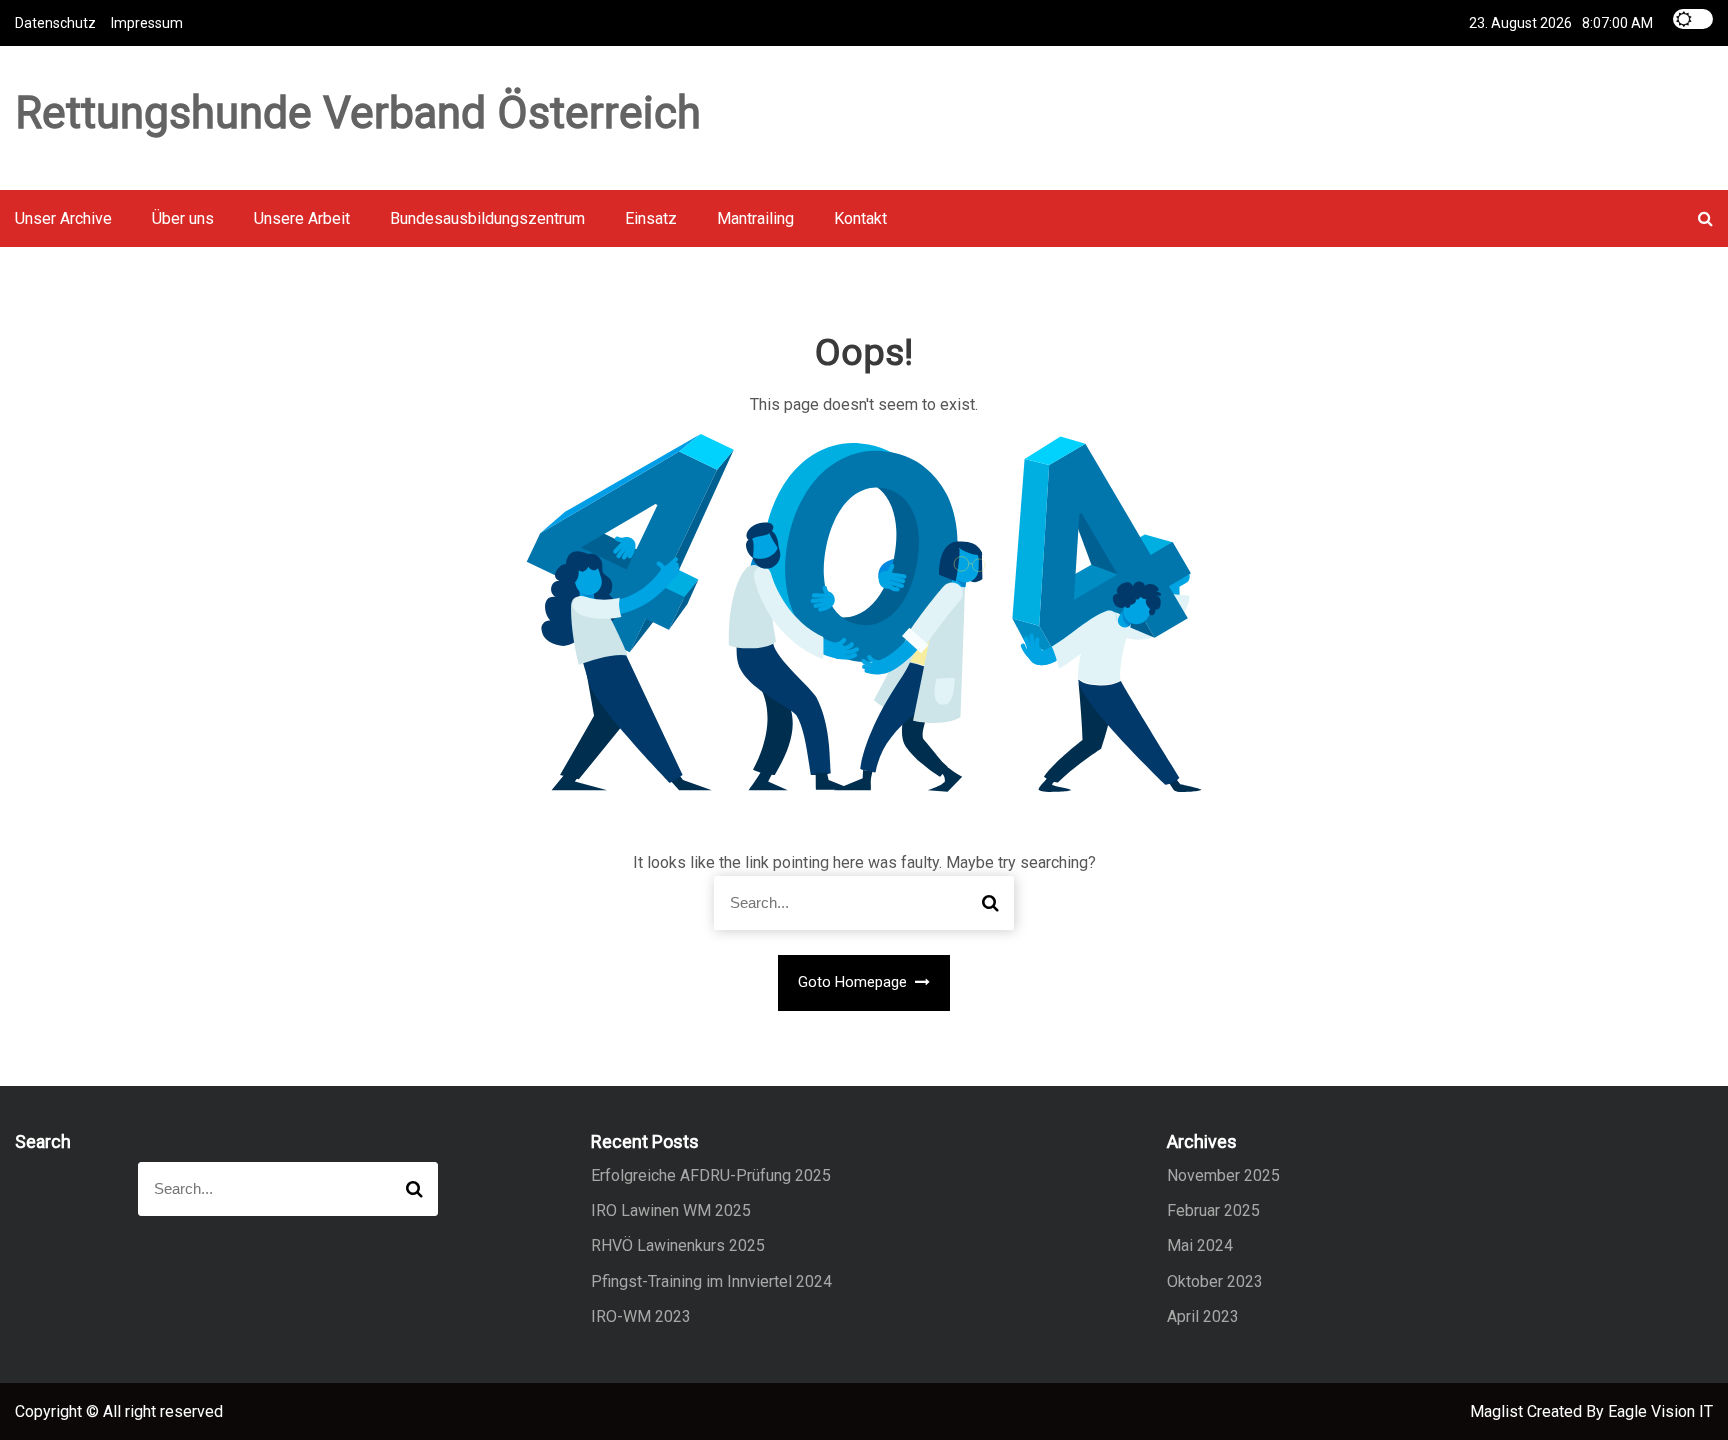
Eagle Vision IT (1660, 1411)
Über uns (183, 218)
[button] (1705, 218)
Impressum (147, 23)
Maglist (1498, 1411)
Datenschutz (55, 23)
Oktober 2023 (1215, 1281)
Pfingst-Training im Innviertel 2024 (711, 1281)
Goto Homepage (854, 982)
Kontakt (860, 218)
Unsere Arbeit (302, 218)
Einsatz (651, 218)
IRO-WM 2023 (641, 1316)
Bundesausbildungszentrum (487, 218)
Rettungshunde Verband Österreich (358, 113)
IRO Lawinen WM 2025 (671, 1210)
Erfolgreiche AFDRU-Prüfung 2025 (711, 1175)
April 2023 (1203, 1316)
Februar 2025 (1213, 1210)
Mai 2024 (1200, 1245)
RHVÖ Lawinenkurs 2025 (678, 1245)
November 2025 (1223, 1175)
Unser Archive (63, 218)
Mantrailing (755, 218)
